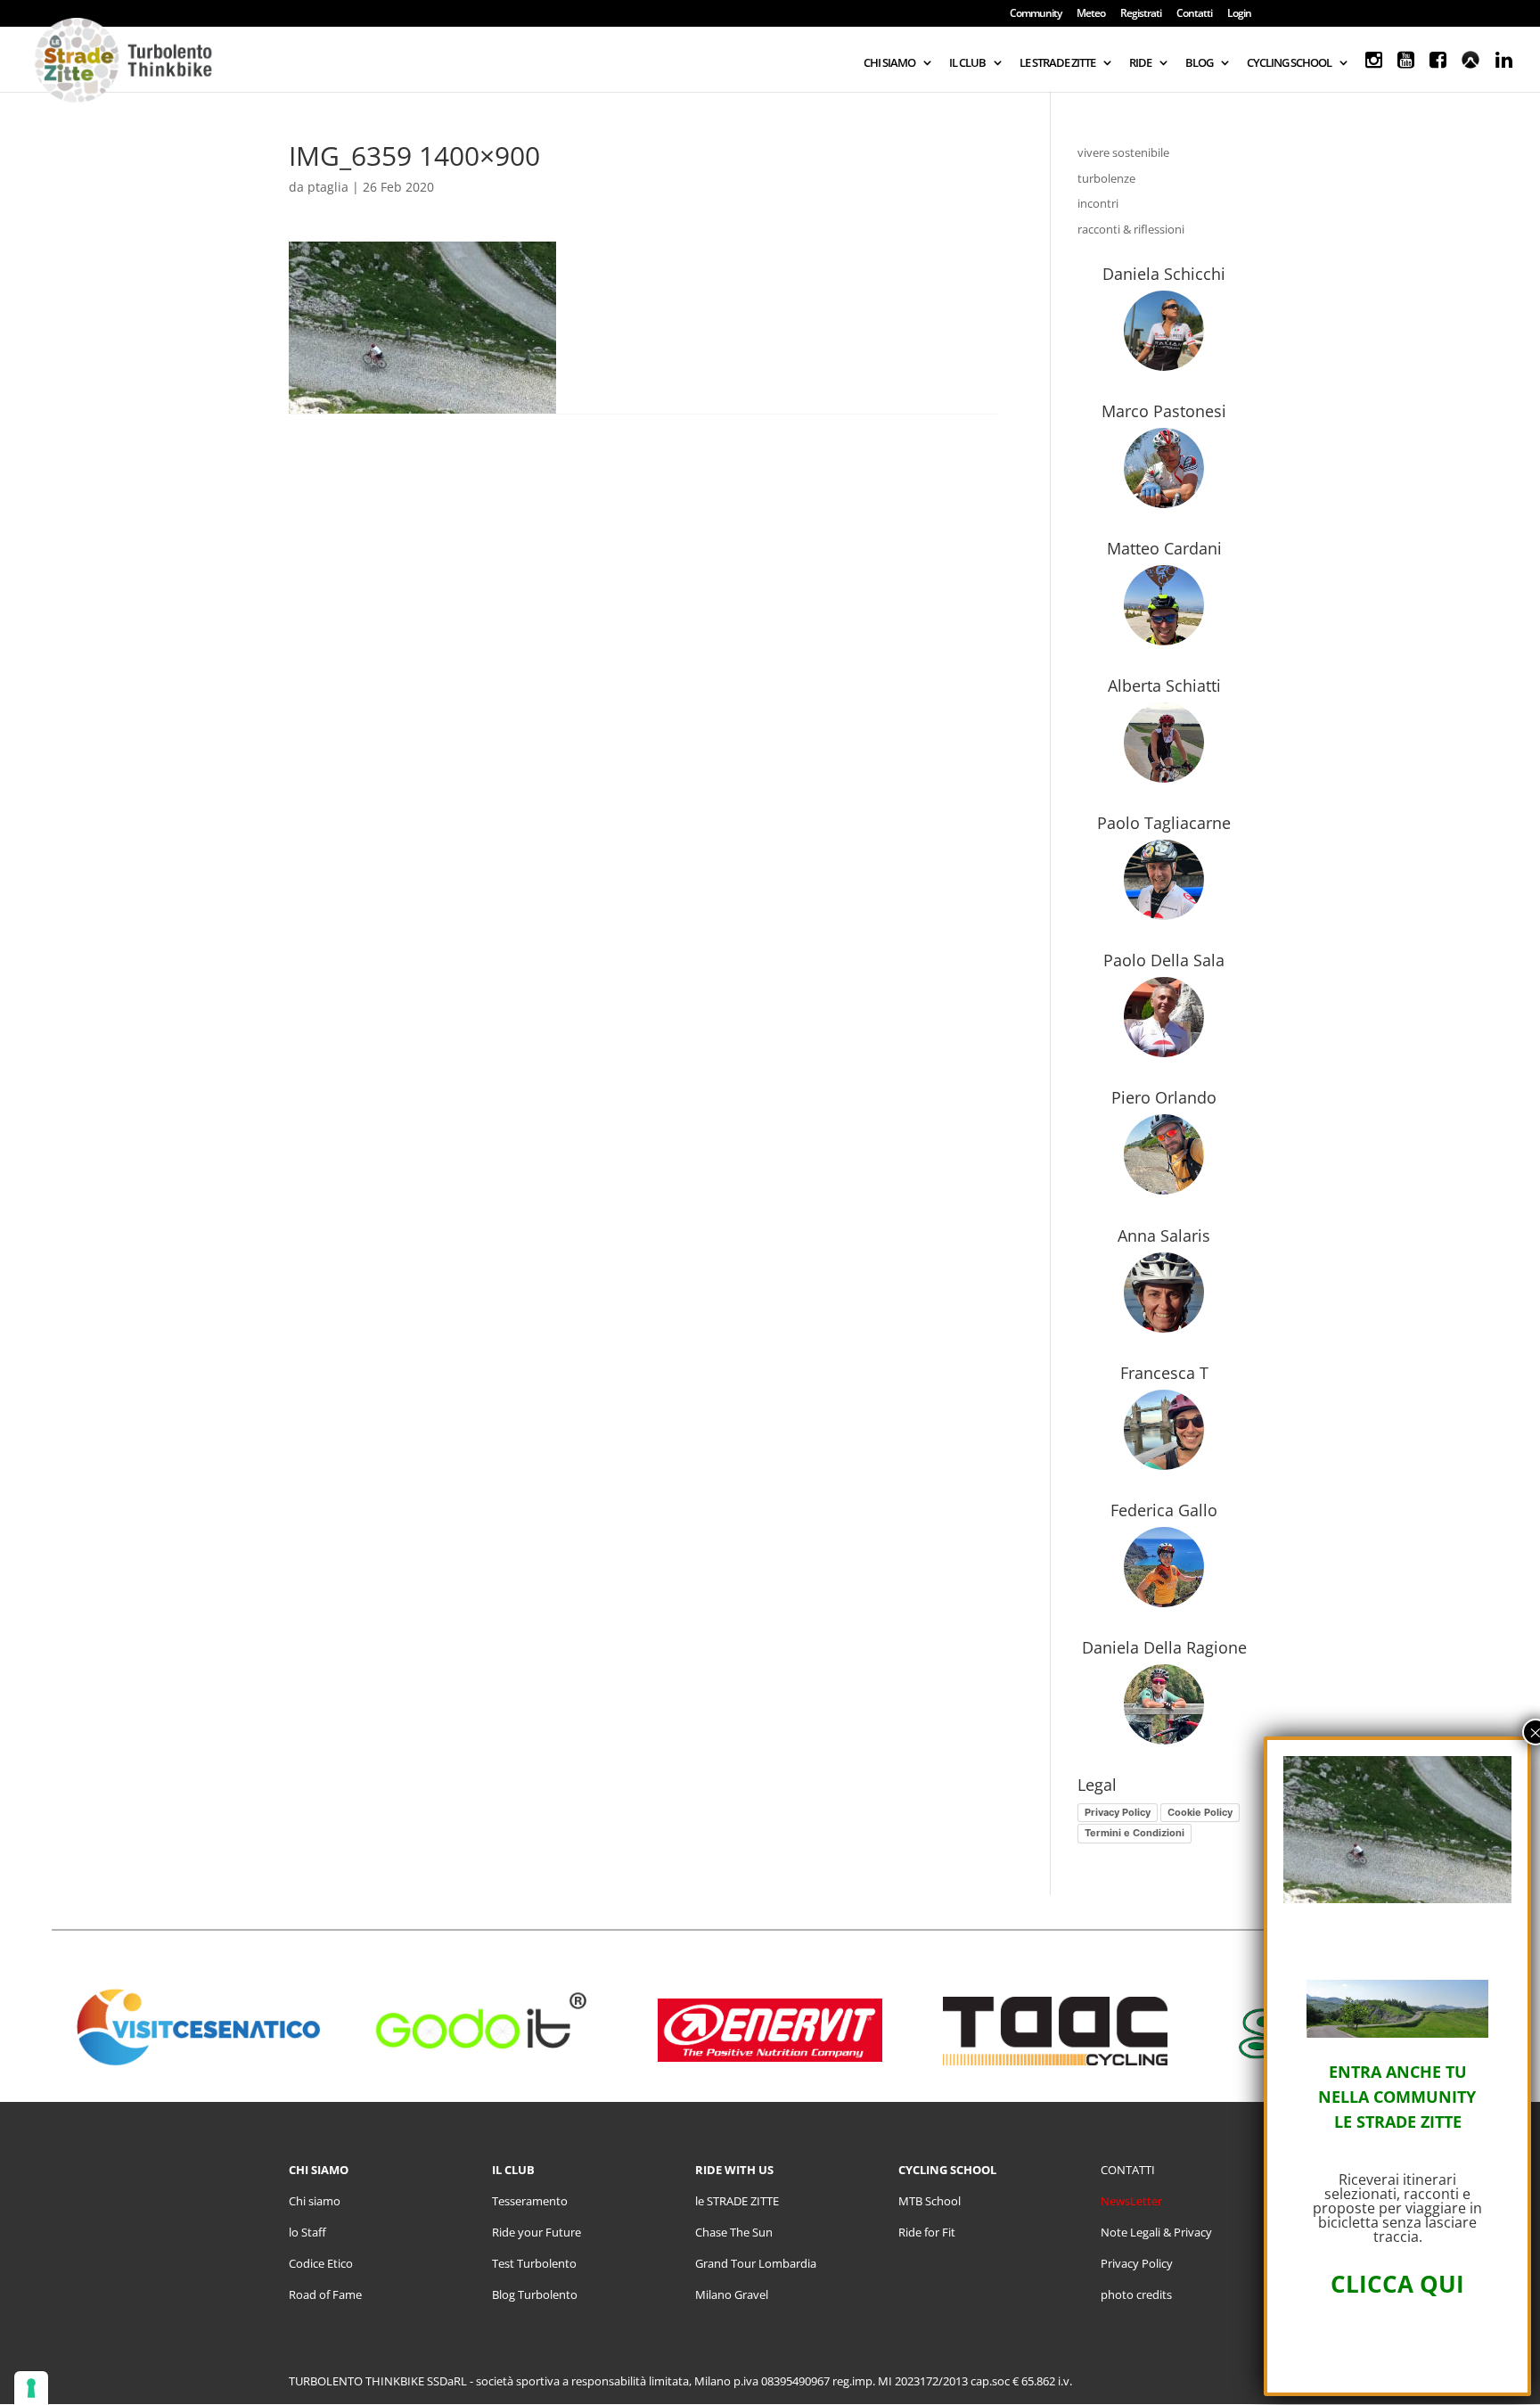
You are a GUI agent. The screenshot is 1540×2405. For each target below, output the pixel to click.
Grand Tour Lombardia (756, 2263)
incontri (1098, 203)
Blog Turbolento (535, 2294)
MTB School (930, 2201)
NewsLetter (1131, 2201)
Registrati (1141, 14)
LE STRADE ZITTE (1057, 63)
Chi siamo (315, 2201)
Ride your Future (537, 2232)
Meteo (1091, 14)
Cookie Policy (1200, 1812)
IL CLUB (967, 63)
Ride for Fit (927, 2232)
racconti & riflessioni (1131, 229)
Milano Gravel (732, 2294)
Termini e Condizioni (1135, 1833)
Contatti (1194, 14)
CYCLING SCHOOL (1289, 63)
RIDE (1140, 63)
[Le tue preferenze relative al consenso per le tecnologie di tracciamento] (31, 2388)
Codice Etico (321, 2263)
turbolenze (1106, 178)
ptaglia (328, 187)
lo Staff (307, 2232)
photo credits (1136, 2294)
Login (1239, 14)
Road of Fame (325, 2294)
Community (1036, 14)
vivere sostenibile (1123, 152)
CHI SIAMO (889, 63)
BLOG (1199, 63)
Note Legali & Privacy (1156, 2232)
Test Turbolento (534, 2263)
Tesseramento (530, 2201)
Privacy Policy (1118, 1812)
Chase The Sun (734, 2232)
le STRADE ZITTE (737, 2201)
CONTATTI (1128, 2170)
